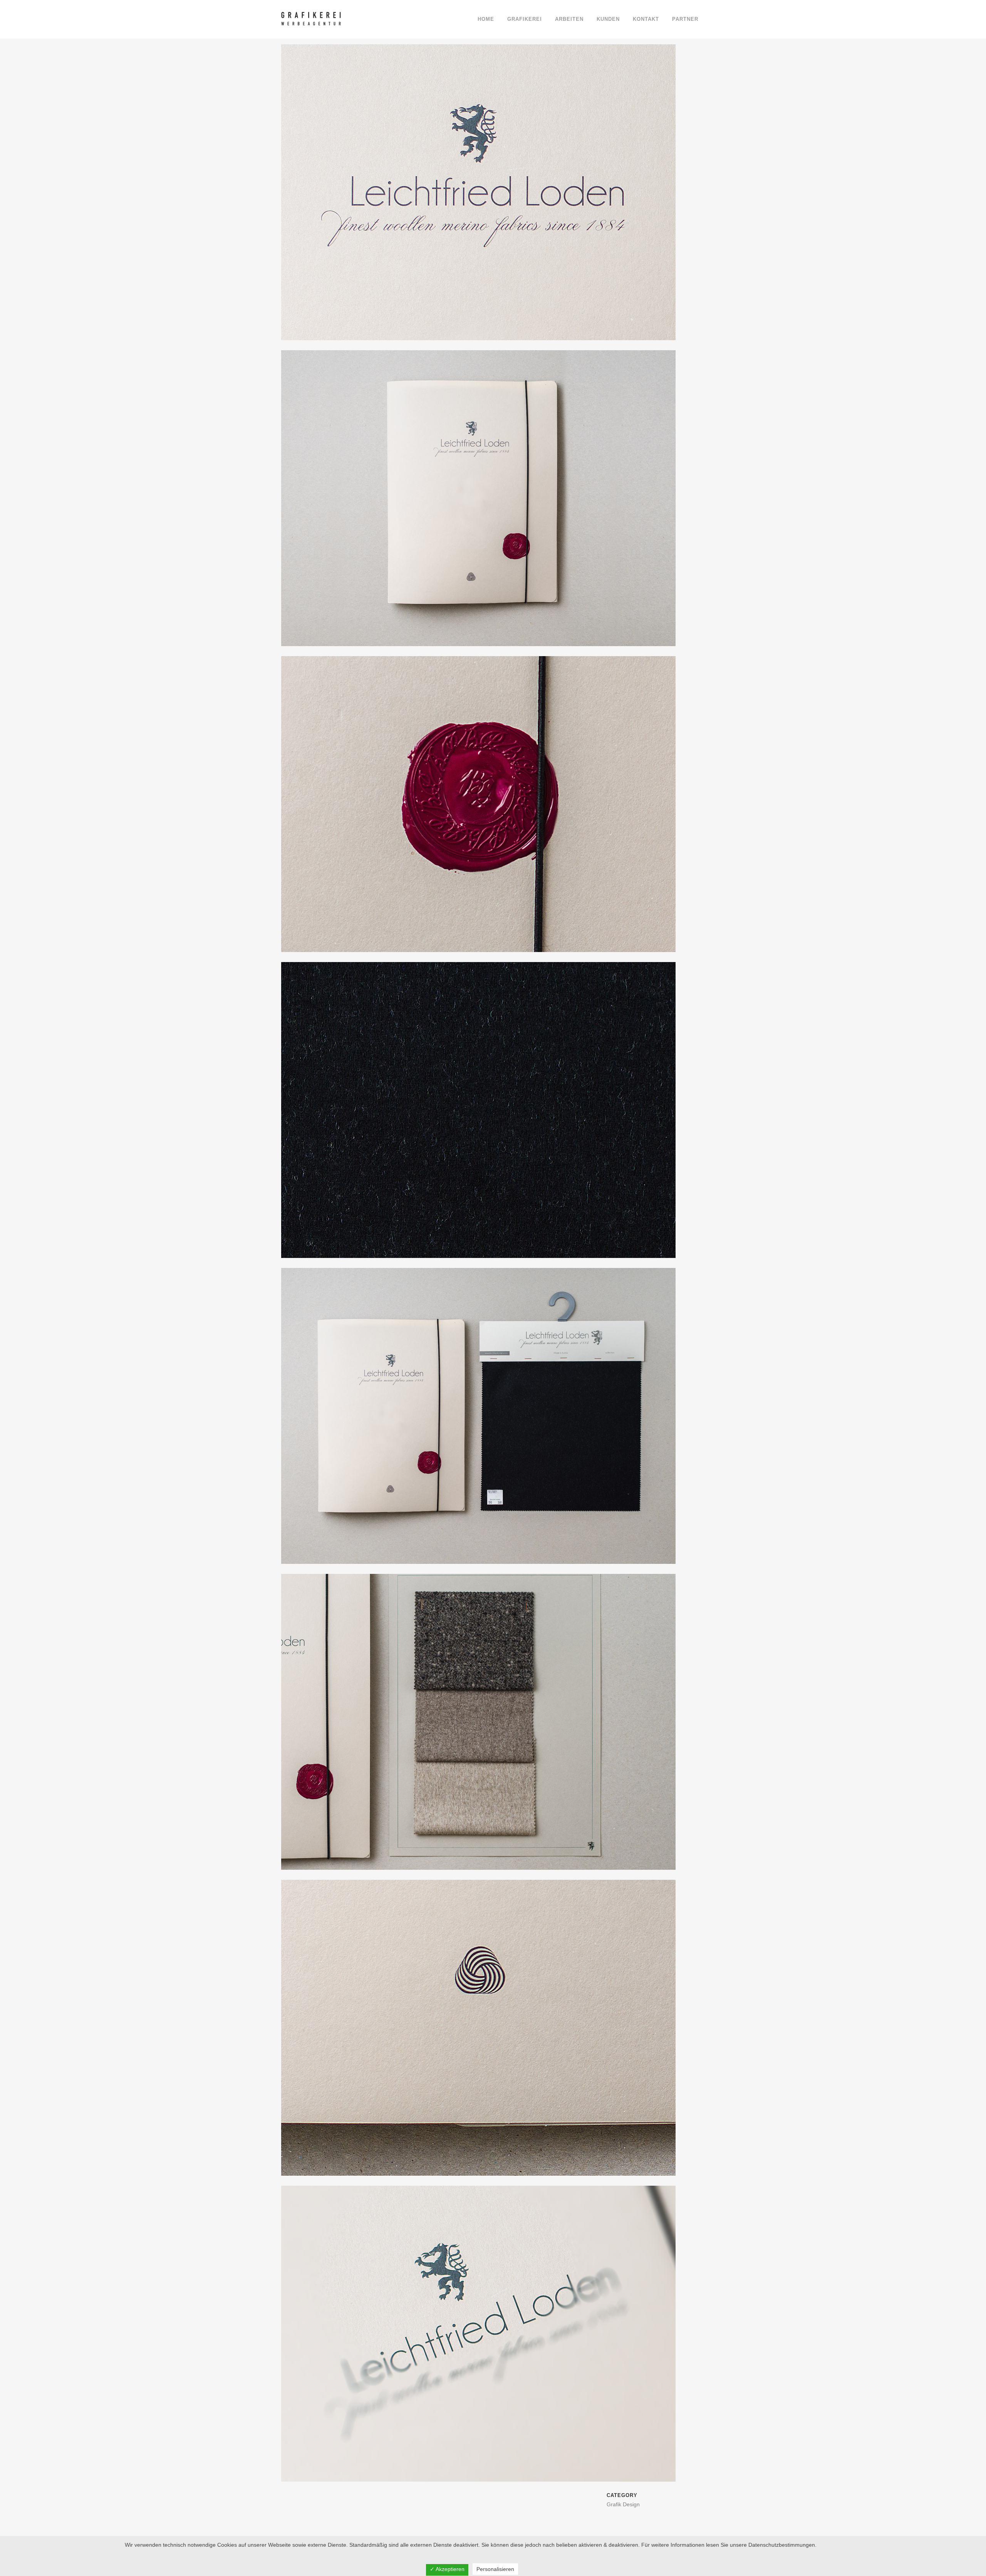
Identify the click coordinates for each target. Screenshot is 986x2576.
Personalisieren (495, 2569)
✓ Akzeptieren (447, 2569)
